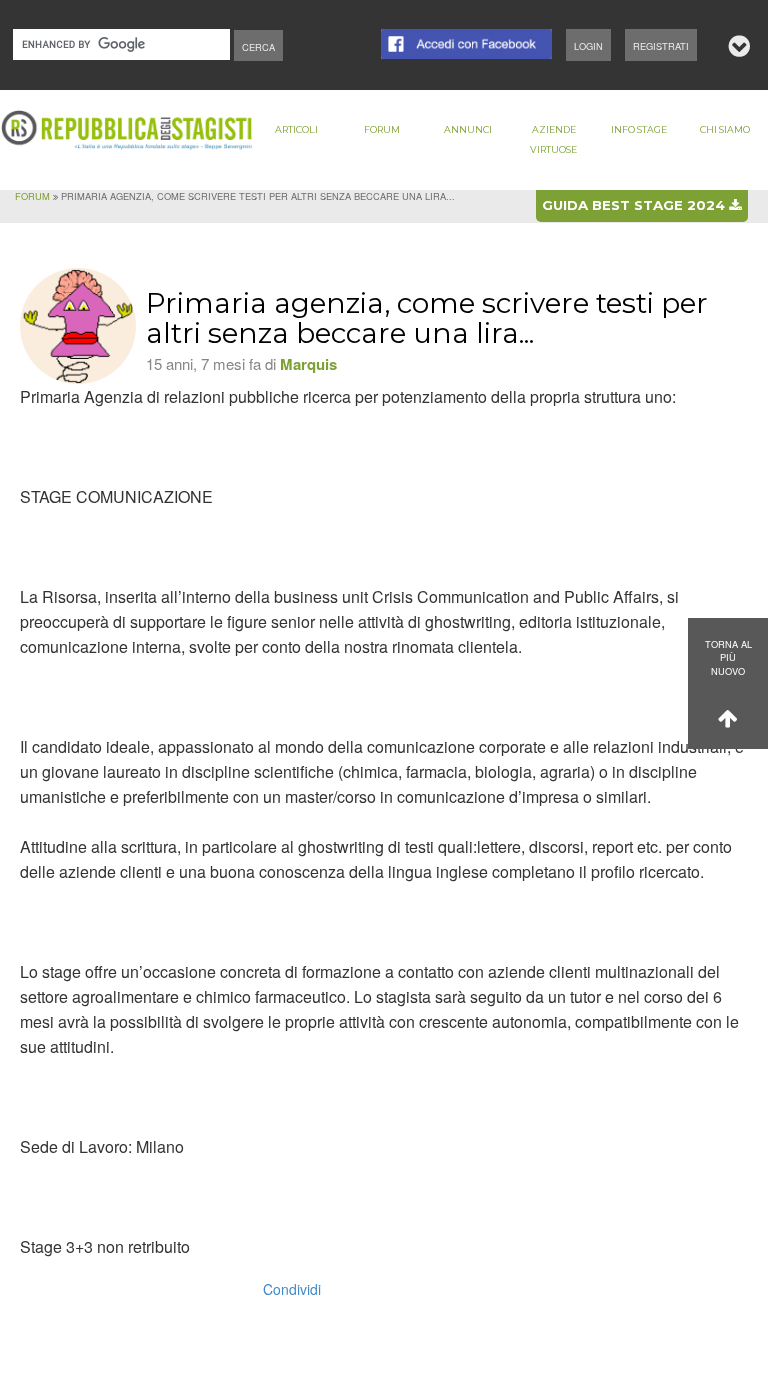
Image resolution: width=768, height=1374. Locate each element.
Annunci (468, 129)
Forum (382, 129)
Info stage (639, 129)
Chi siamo (725, 129)
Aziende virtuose (553, 139)
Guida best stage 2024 (635, 205)
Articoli (296, 129)
